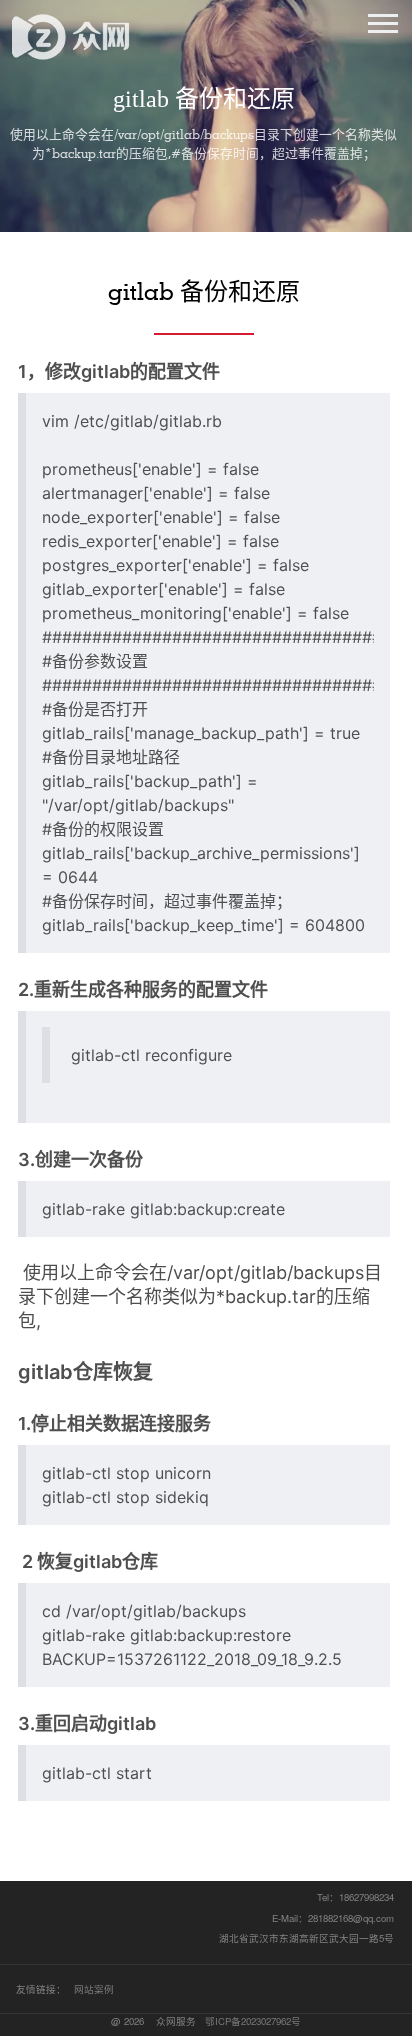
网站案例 (94, 1989)
